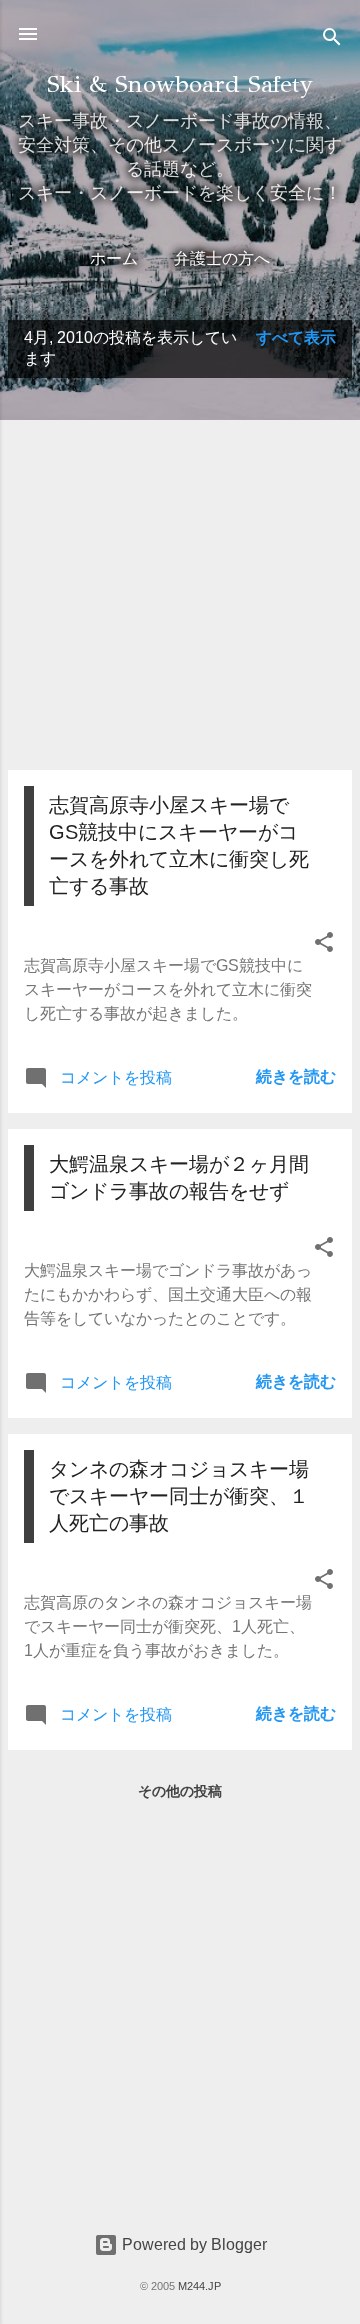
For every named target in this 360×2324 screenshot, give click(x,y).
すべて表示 (296, 337)
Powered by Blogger (192, 2244)
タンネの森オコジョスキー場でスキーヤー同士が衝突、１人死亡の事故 (179, 1496)
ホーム (114, 258)
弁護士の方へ (222, 258)
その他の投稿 (180, 1791)
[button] (324, 945)
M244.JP (199, 2286)
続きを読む (296, 1076)
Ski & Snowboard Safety (180, 84)
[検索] (332, 40)
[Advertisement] (180, 574)
